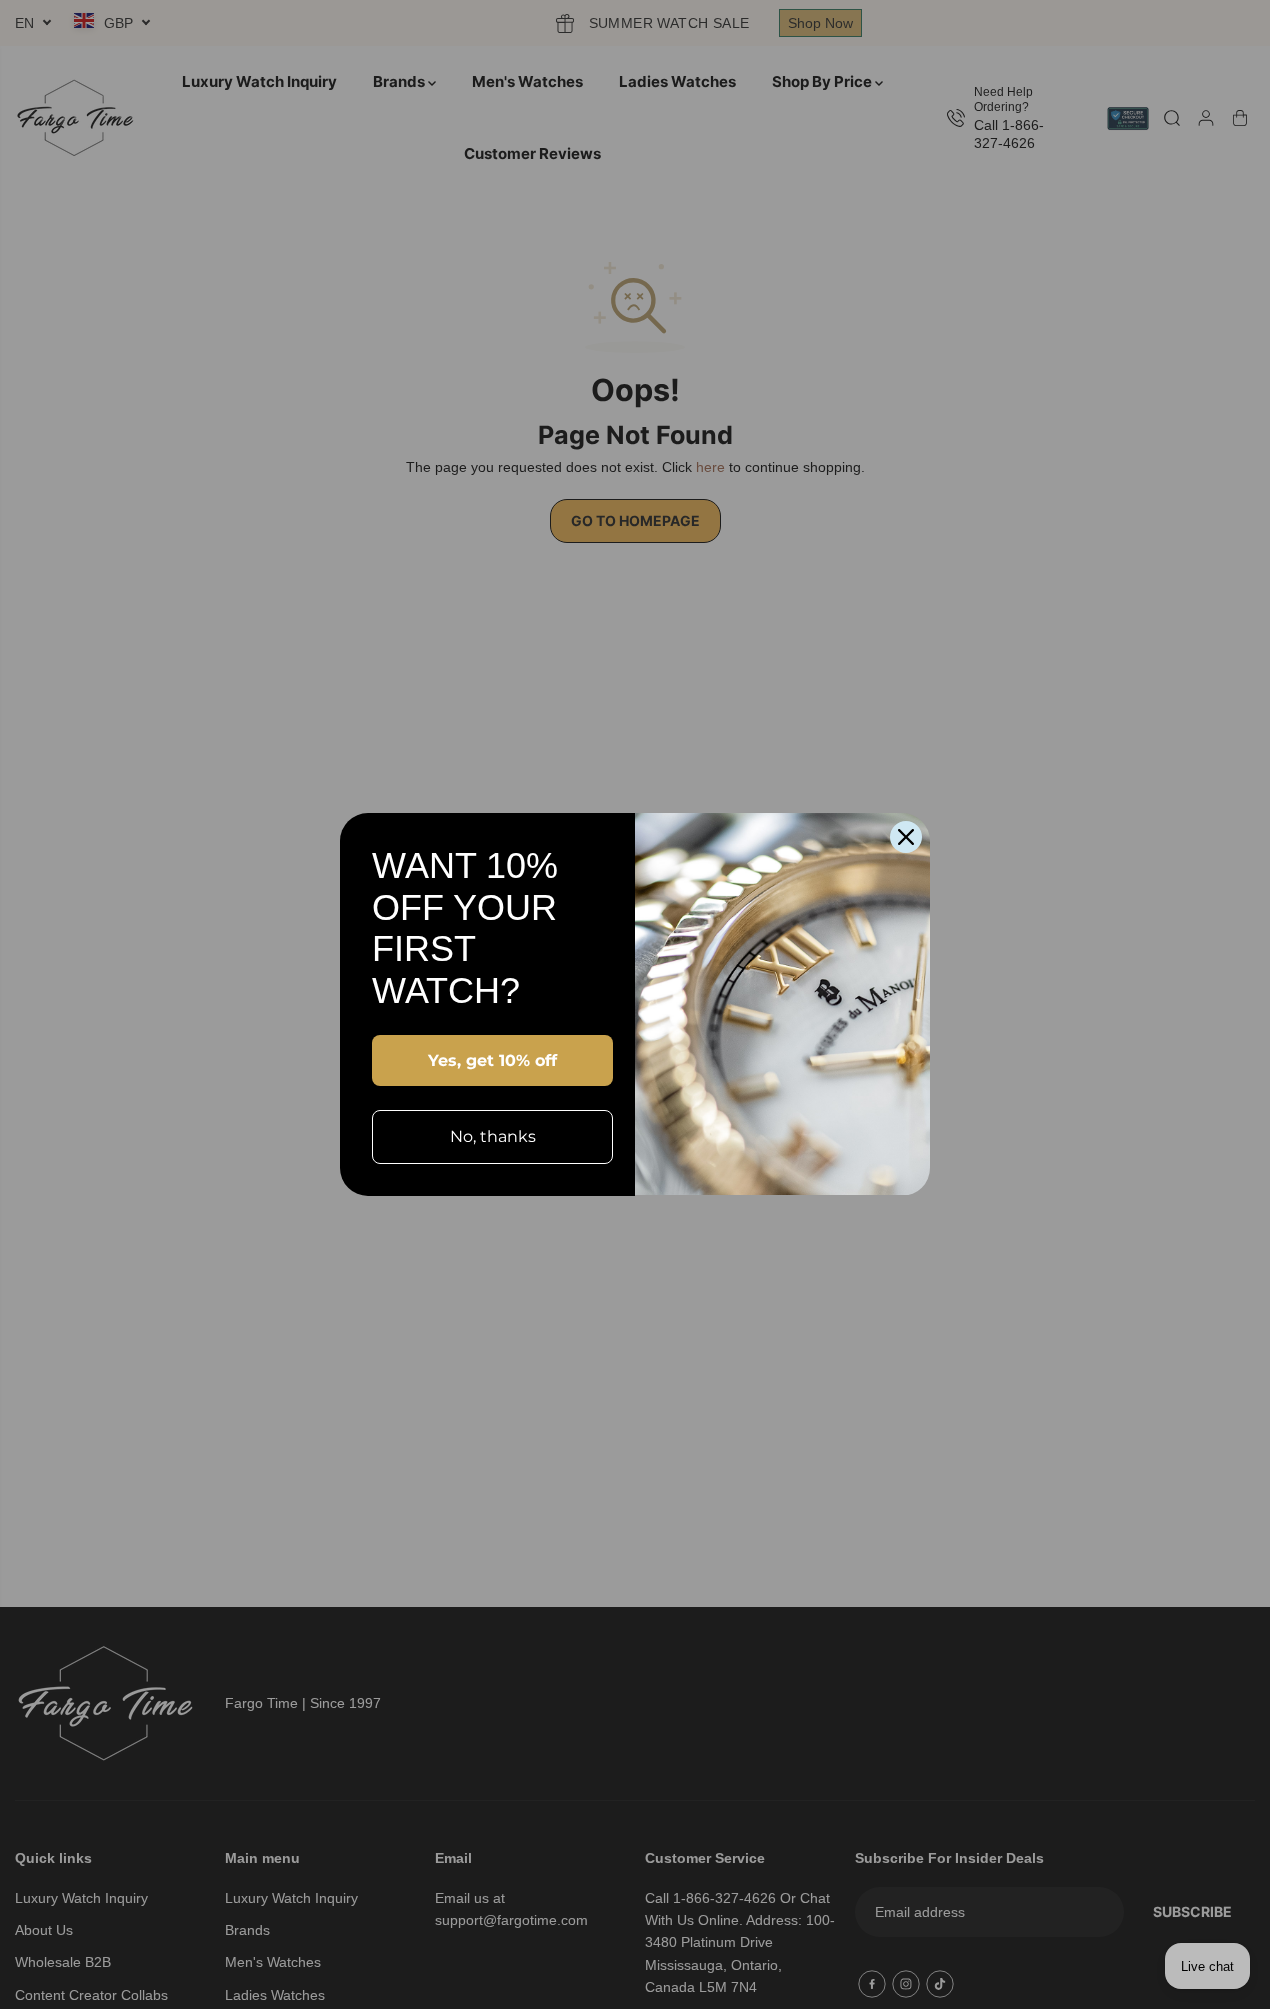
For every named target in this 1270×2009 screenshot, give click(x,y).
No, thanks (493, 1136)
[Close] (906, 837)
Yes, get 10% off (492, 1060)
